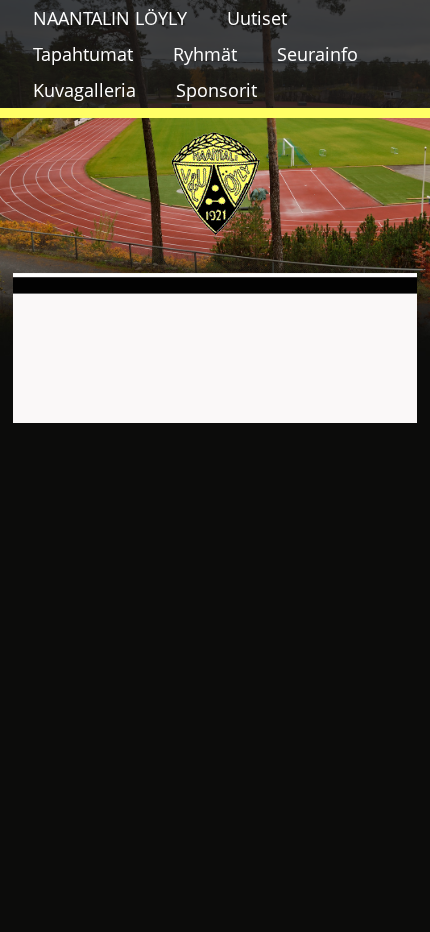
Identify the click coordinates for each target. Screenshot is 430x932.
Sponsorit (216, 90)
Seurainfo (317, 54)
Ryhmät (205, 54)
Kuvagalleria (84, 90)
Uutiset (257, 18)
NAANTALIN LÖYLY (110, 18)
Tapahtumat (83, 54)
